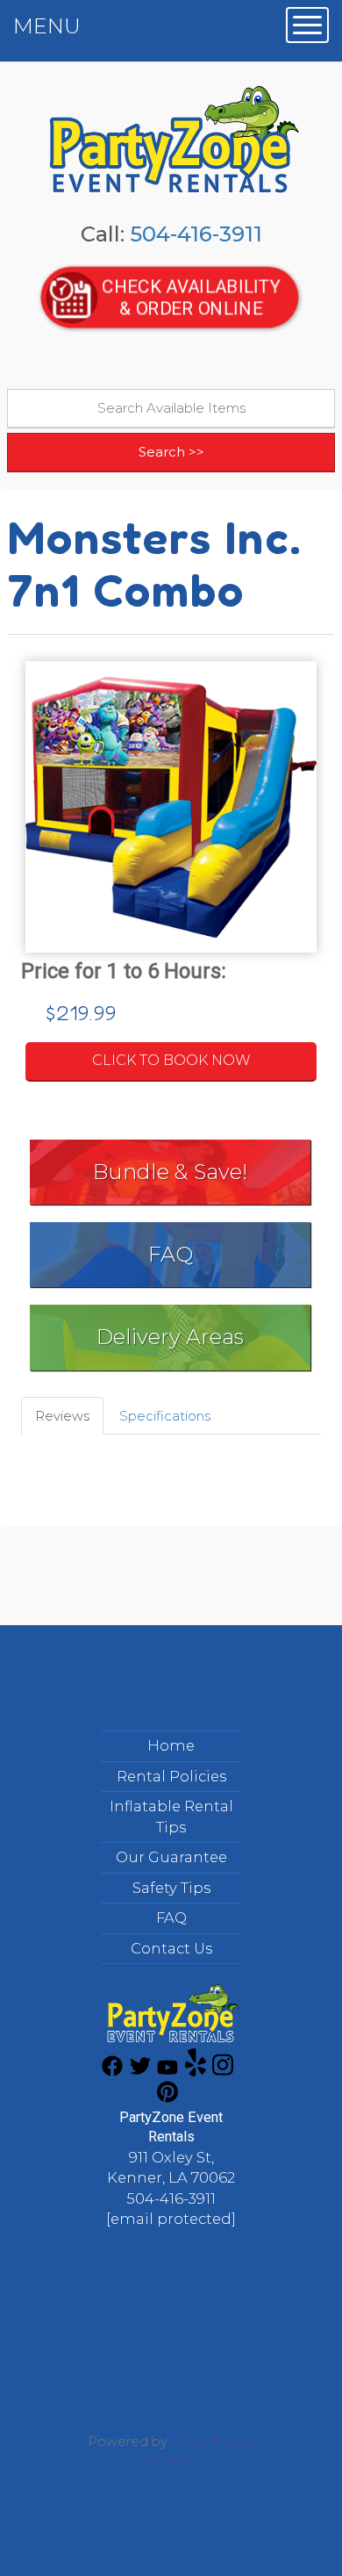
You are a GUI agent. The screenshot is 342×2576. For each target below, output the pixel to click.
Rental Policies (171, 1776)
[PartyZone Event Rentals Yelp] (196, 2072)
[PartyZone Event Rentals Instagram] (223, 2072)
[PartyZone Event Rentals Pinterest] (167, 2098)
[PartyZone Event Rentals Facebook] (112, 2072)
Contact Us (171, 1948)
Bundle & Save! (170, 1172)
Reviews (62, 1416)
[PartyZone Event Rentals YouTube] (167, 2072)
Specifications (165, 1416)
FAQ (171, 1254)
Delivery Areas (170, 1337)
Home (171, 1745)
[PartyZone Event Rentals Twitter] (140, 2072)
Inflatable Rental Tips (171, 1817)
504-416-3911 (196, 234)
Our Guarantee (171, 1857)
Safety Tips (171, 1888)
